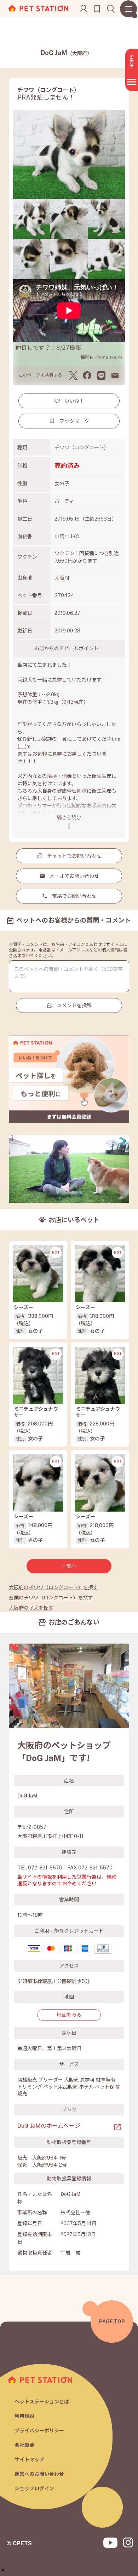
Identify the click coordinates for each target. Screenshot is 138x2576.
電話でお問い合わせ (74, 896)
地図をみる (69, 2015)
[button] (3, 2570)
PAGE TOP (112, 2322)
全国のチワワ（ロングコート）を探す (51, 1598)
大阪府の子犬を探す (31, 1608)
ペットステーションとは (42, 2402)
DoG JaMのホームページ (49, 2126)
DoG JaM (66, 53)
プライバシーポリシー (39, 2431)
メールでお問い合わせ (74, 876)
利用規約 (24, 2416)
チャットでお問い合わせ (74, 856)
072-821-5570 (45, 1868)
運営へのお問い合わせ (39, 2474)
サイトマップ (29, 2460)
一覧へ (69, 1566)
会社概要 (24, 2445)
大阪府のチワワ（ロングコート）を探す (53, 1587)
